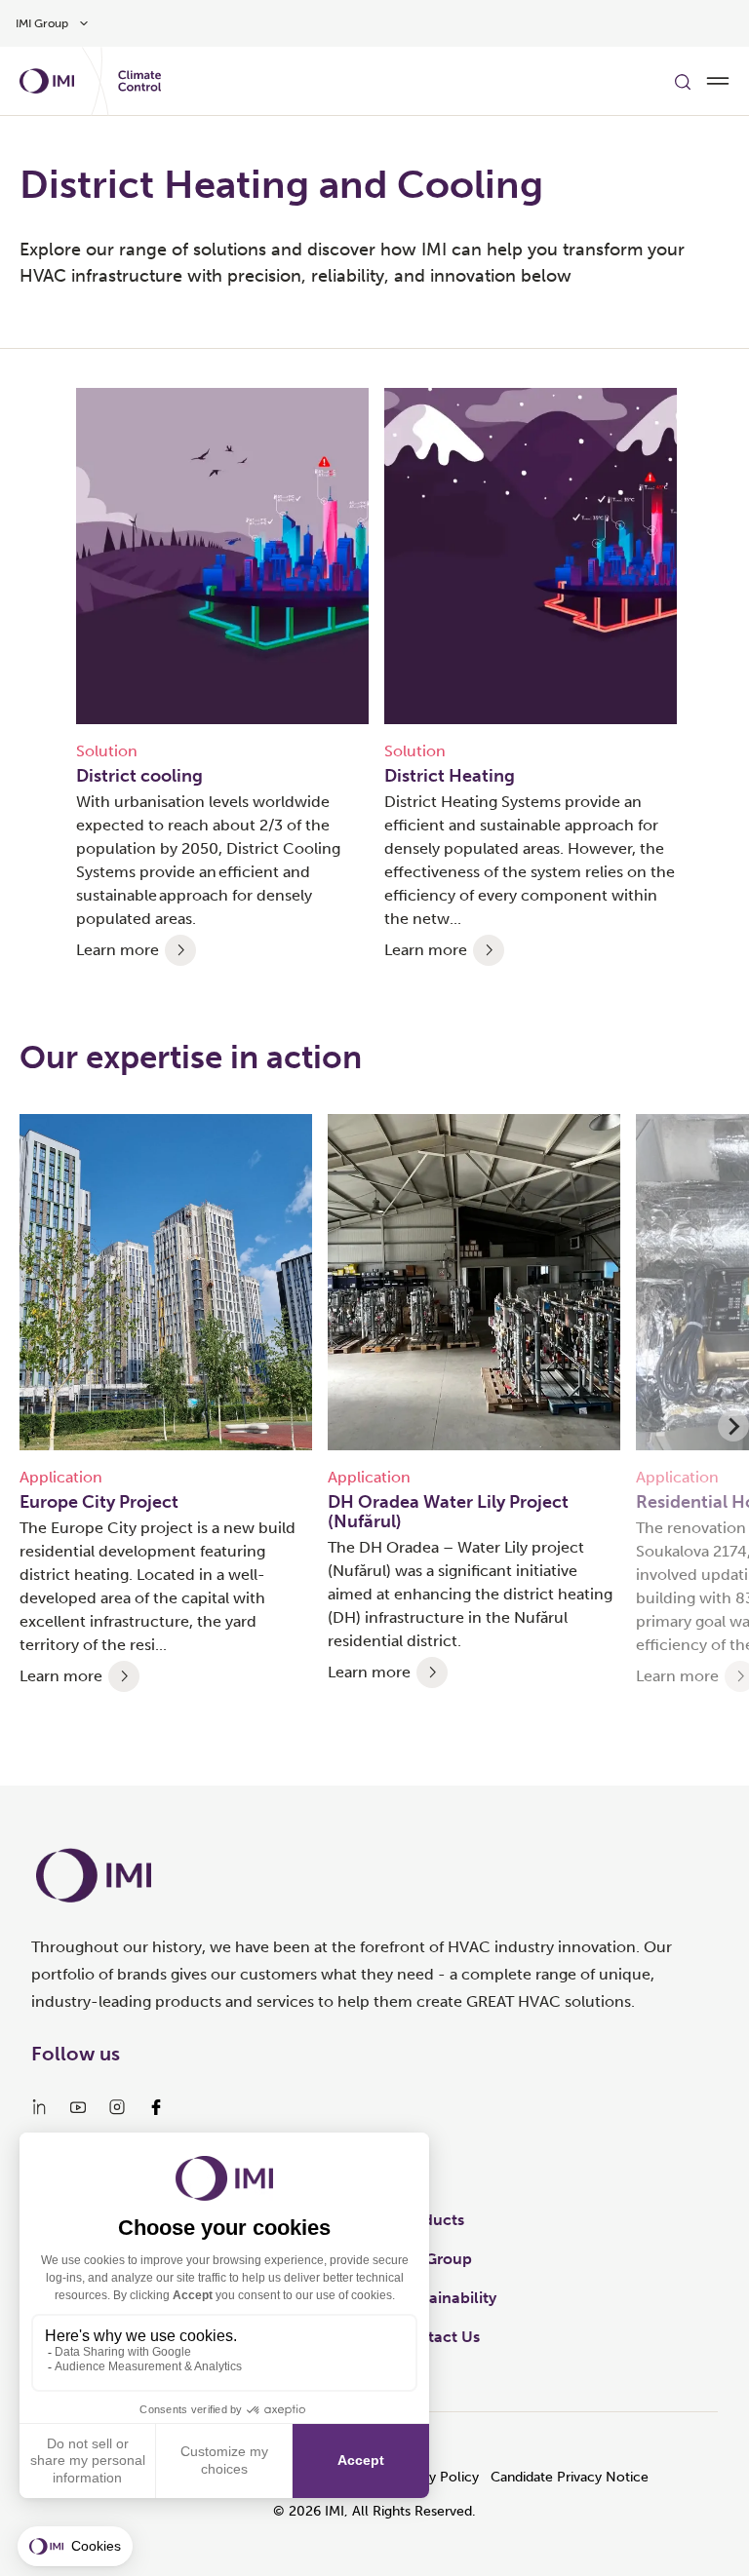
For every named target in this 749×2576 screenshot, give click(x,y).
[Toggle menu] (718, 81)
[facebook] (156, 2107)
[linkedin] (39, 2107)
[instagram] (117, 2107)
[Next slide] (733, 1426)
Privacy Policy (435, 2477)
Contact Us (439, 2337)
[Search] (683, 81)
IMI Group (435, 2259)
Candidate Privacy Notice (570, 2477)
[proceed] (180, 950)
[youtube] (78, 2107)
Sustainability (447, 2298)
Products (431, 2220)
